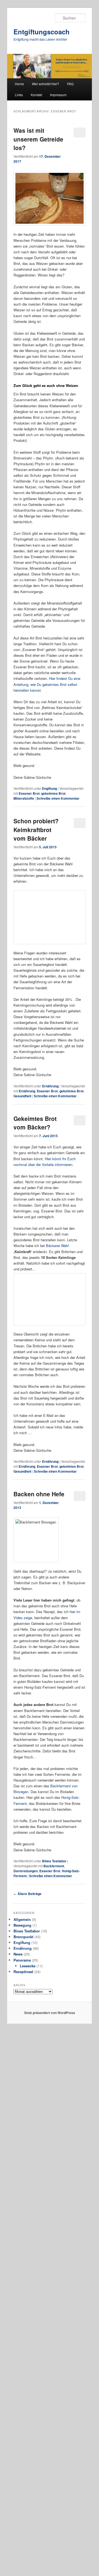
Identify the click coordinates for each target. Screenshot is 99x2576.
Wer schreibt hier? (46, 84)
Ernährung (50, 1448)
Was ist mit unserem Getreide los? (38, 139)
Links (19, 95)
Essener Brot (29, 793)
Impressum (58, 95)
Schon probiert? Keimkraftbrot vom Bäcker (36, 829)
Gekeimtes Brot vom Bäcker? (35, 1485)
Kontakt (36, 95)
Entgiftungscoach (42, 32)
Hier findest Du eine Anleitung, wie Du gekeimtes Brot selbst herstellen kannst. (47, 684)
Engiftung (50, 788)
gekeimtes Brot (53, 793)
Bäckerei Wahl (57, 1608)
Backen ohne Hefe (39, 2220)
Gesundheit (22, 1458)
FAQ (70, 84)
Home (19, 84)
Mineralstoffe (24, 798)
